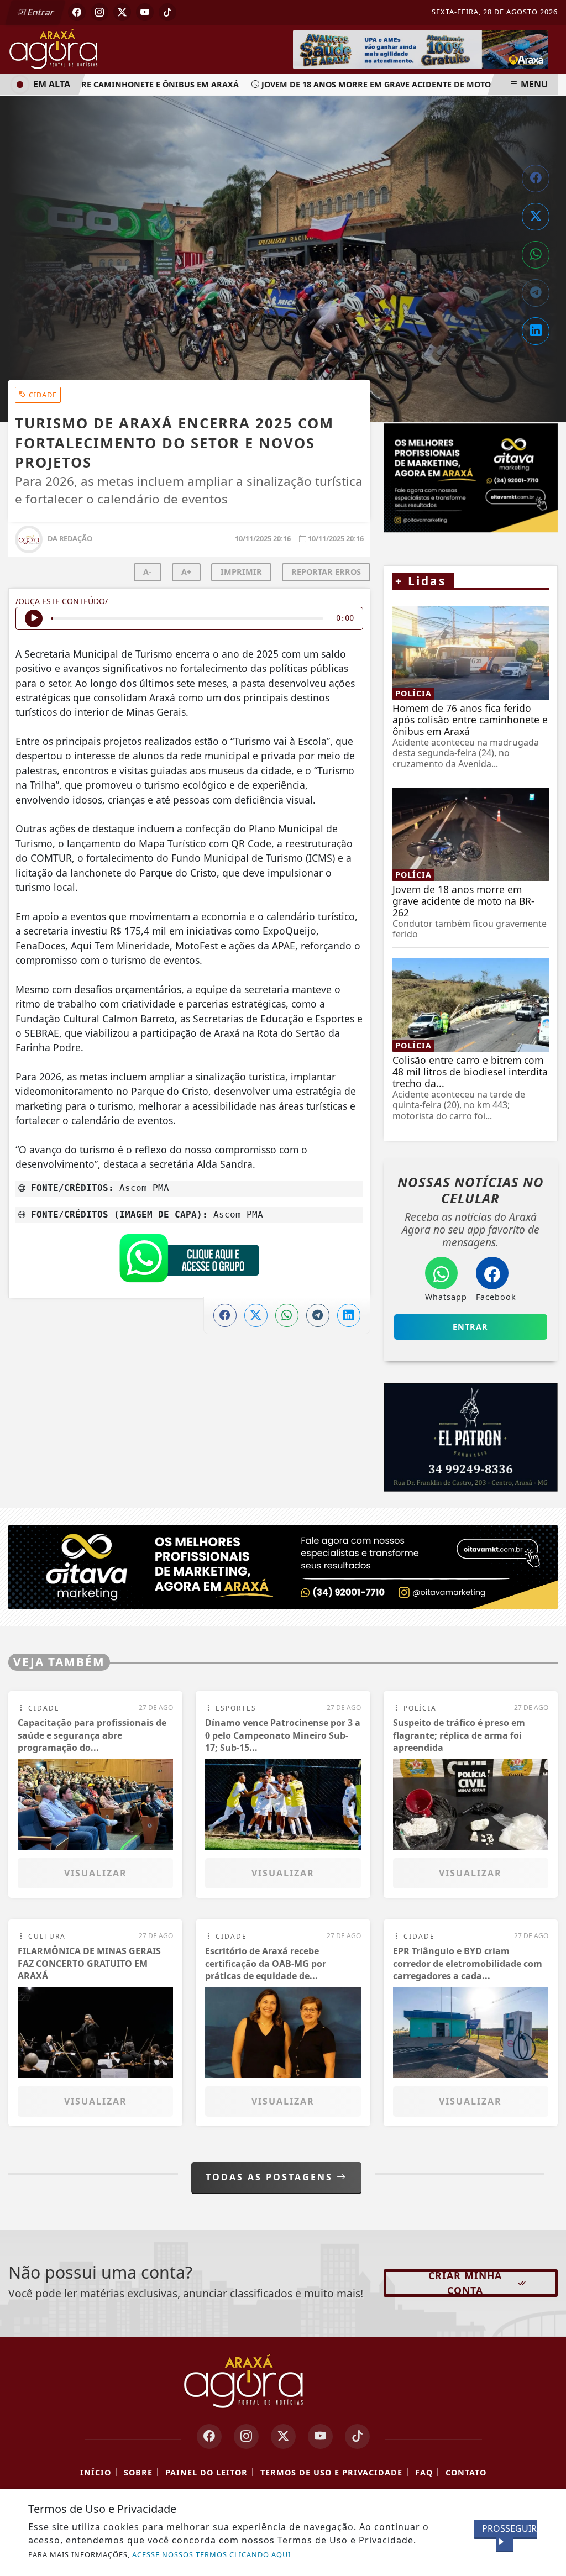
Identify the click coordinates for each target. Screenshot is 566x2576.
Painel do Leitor (206, 2473)
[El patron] (471, 478)
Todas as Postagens (271, 2177)
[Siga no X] (122, 12)
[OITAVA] (283, 1567)
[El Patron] (471, 1437)
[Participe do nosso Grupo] (189, 1261)
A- (147, 572)
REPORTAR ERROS (326, 572)
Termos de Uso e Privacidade (331, 2473)
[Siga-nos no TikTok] (357, 2437)
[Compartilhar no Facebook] (536, 179)
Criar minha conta (465, 2283)
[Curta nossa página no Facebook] (209, 2437)
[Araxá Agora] (83, 48)
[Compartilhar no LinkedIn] (536, 331)
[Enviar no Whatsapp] (536, 255)
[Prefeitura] (421, 49)
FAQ (424, 2473)
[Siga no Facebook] (77, 12)
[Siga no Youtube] (145, 12)
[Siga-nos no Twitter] (283, 2437)
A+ (186, 572)
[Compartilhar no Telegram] (536, 293)
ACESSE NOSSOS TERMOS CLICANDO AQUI (211, 2554)
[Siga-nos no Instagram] (246, 2437)
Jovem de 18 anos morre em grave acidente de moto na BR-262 (372, 84)
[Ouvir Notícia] (34, 618)
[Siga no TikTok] (167, 12)
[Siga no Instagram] (99, 12)
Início (96, 2473)
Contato (466, 2473)
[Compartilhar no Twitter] (536, 217)
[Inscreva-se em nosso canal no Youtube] (320, 2437)
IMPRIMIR (241, 572)
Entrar (40, 12)
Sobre (138, 2473)
